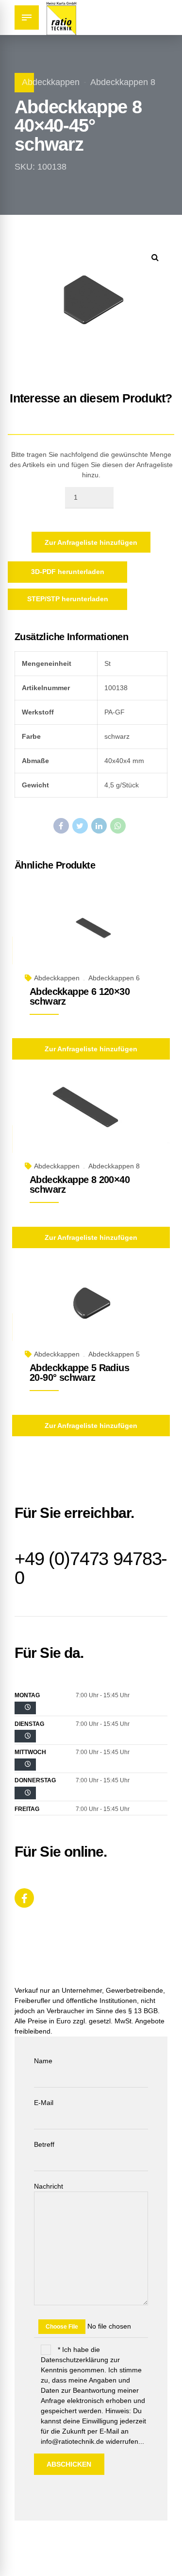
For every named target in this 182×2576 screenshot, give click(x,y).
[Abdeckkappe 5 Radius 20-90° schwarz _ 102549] (91, 1310)
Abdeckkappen (51, 82)
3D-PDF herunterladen (68, 572)
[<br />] (25, 1708)
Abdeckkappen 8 (123, 82)
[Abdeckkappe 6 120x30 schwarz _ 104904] (91, 933)
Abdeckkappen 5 (114, 1354)
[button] (155, 257)
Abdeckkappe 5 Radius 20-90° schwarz (79, 1373)
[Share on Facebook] (61, 826)
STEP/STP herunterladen (68, 599)
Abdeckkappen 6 (114, 978)
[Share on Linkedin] (99, 826)
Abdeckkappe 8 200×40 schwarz (80, 1184)
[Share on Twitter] (80, 826)
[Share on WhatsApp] (118, 826)
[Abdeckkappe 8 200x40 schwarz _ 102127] (91, 1122)
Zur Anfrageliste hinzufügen (91, 542)
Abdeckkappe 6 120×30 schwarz (80, 996)
